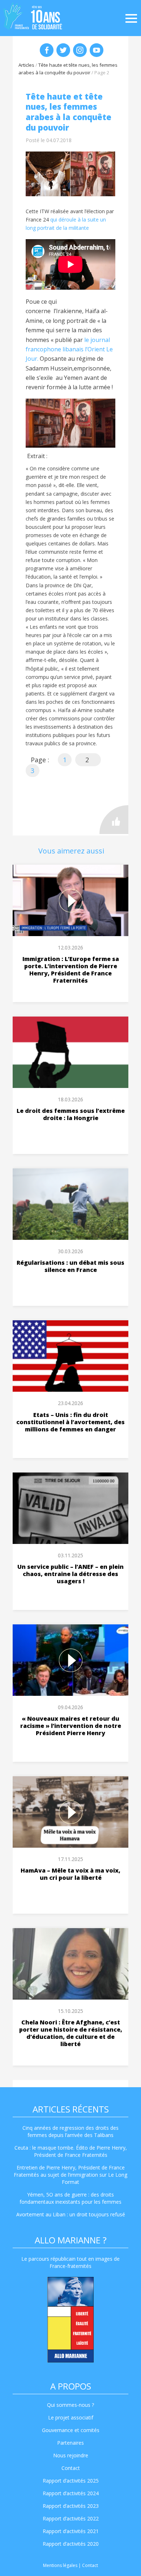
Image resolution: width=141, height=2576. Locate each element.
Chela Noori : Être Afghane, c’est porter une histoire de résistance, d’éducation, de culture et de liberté (71, 2033)
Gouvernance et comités (71, 2430)
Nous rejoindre (71, 2455)
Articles (26, 65)
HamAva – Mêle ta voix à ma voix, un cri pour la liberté (70, 1874)
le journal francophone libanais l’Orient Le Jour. (69, 349)
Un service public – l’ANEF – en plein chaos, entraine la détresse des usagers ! (70, 1574)
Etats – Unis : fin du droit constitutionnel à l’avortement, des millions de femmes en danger (70, 1422)
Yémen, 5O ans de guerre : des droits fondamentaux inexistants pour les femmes (70, 2198)
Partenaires (70, 2443)
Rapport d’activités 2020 (71, 2544)
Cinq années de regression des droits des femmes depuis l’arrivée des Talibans (70, 2131)
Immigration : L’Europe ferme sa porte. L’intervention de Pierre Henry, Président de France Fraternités (71, 970)
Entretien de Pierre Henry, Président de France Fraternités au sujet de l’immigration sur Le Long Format (70, 2175)
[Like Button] (114, 820)
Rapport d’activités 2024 (71, 2493)
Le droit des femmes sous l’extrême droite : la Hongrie (71, 1114)
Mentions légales (60, 2565)
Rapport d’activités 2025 (71, 2481)
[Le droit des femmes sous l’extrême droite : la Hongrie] (70, 1052)
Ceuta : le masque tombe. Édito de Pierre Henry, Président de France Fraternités (71, 2151)
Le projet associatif (71, 2417)
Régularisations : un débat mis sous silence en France (70, 1266)
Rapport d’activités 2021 (71, 2531)
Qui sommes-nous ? (70, 2405)
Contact (71, 2468)
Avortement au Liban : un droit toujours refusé (71, 2214)
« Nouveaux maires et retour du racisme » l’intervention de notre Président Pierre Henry (71, 1726)
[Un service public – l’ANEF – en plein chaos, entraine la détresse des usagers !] (70, 1508)
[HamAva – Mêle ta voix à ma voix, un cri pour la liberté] (70, 1812)
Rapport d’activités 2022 (71, 2518)
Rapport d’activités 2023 (71, 2506)
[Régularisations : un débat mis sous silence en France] (70, 1204)
